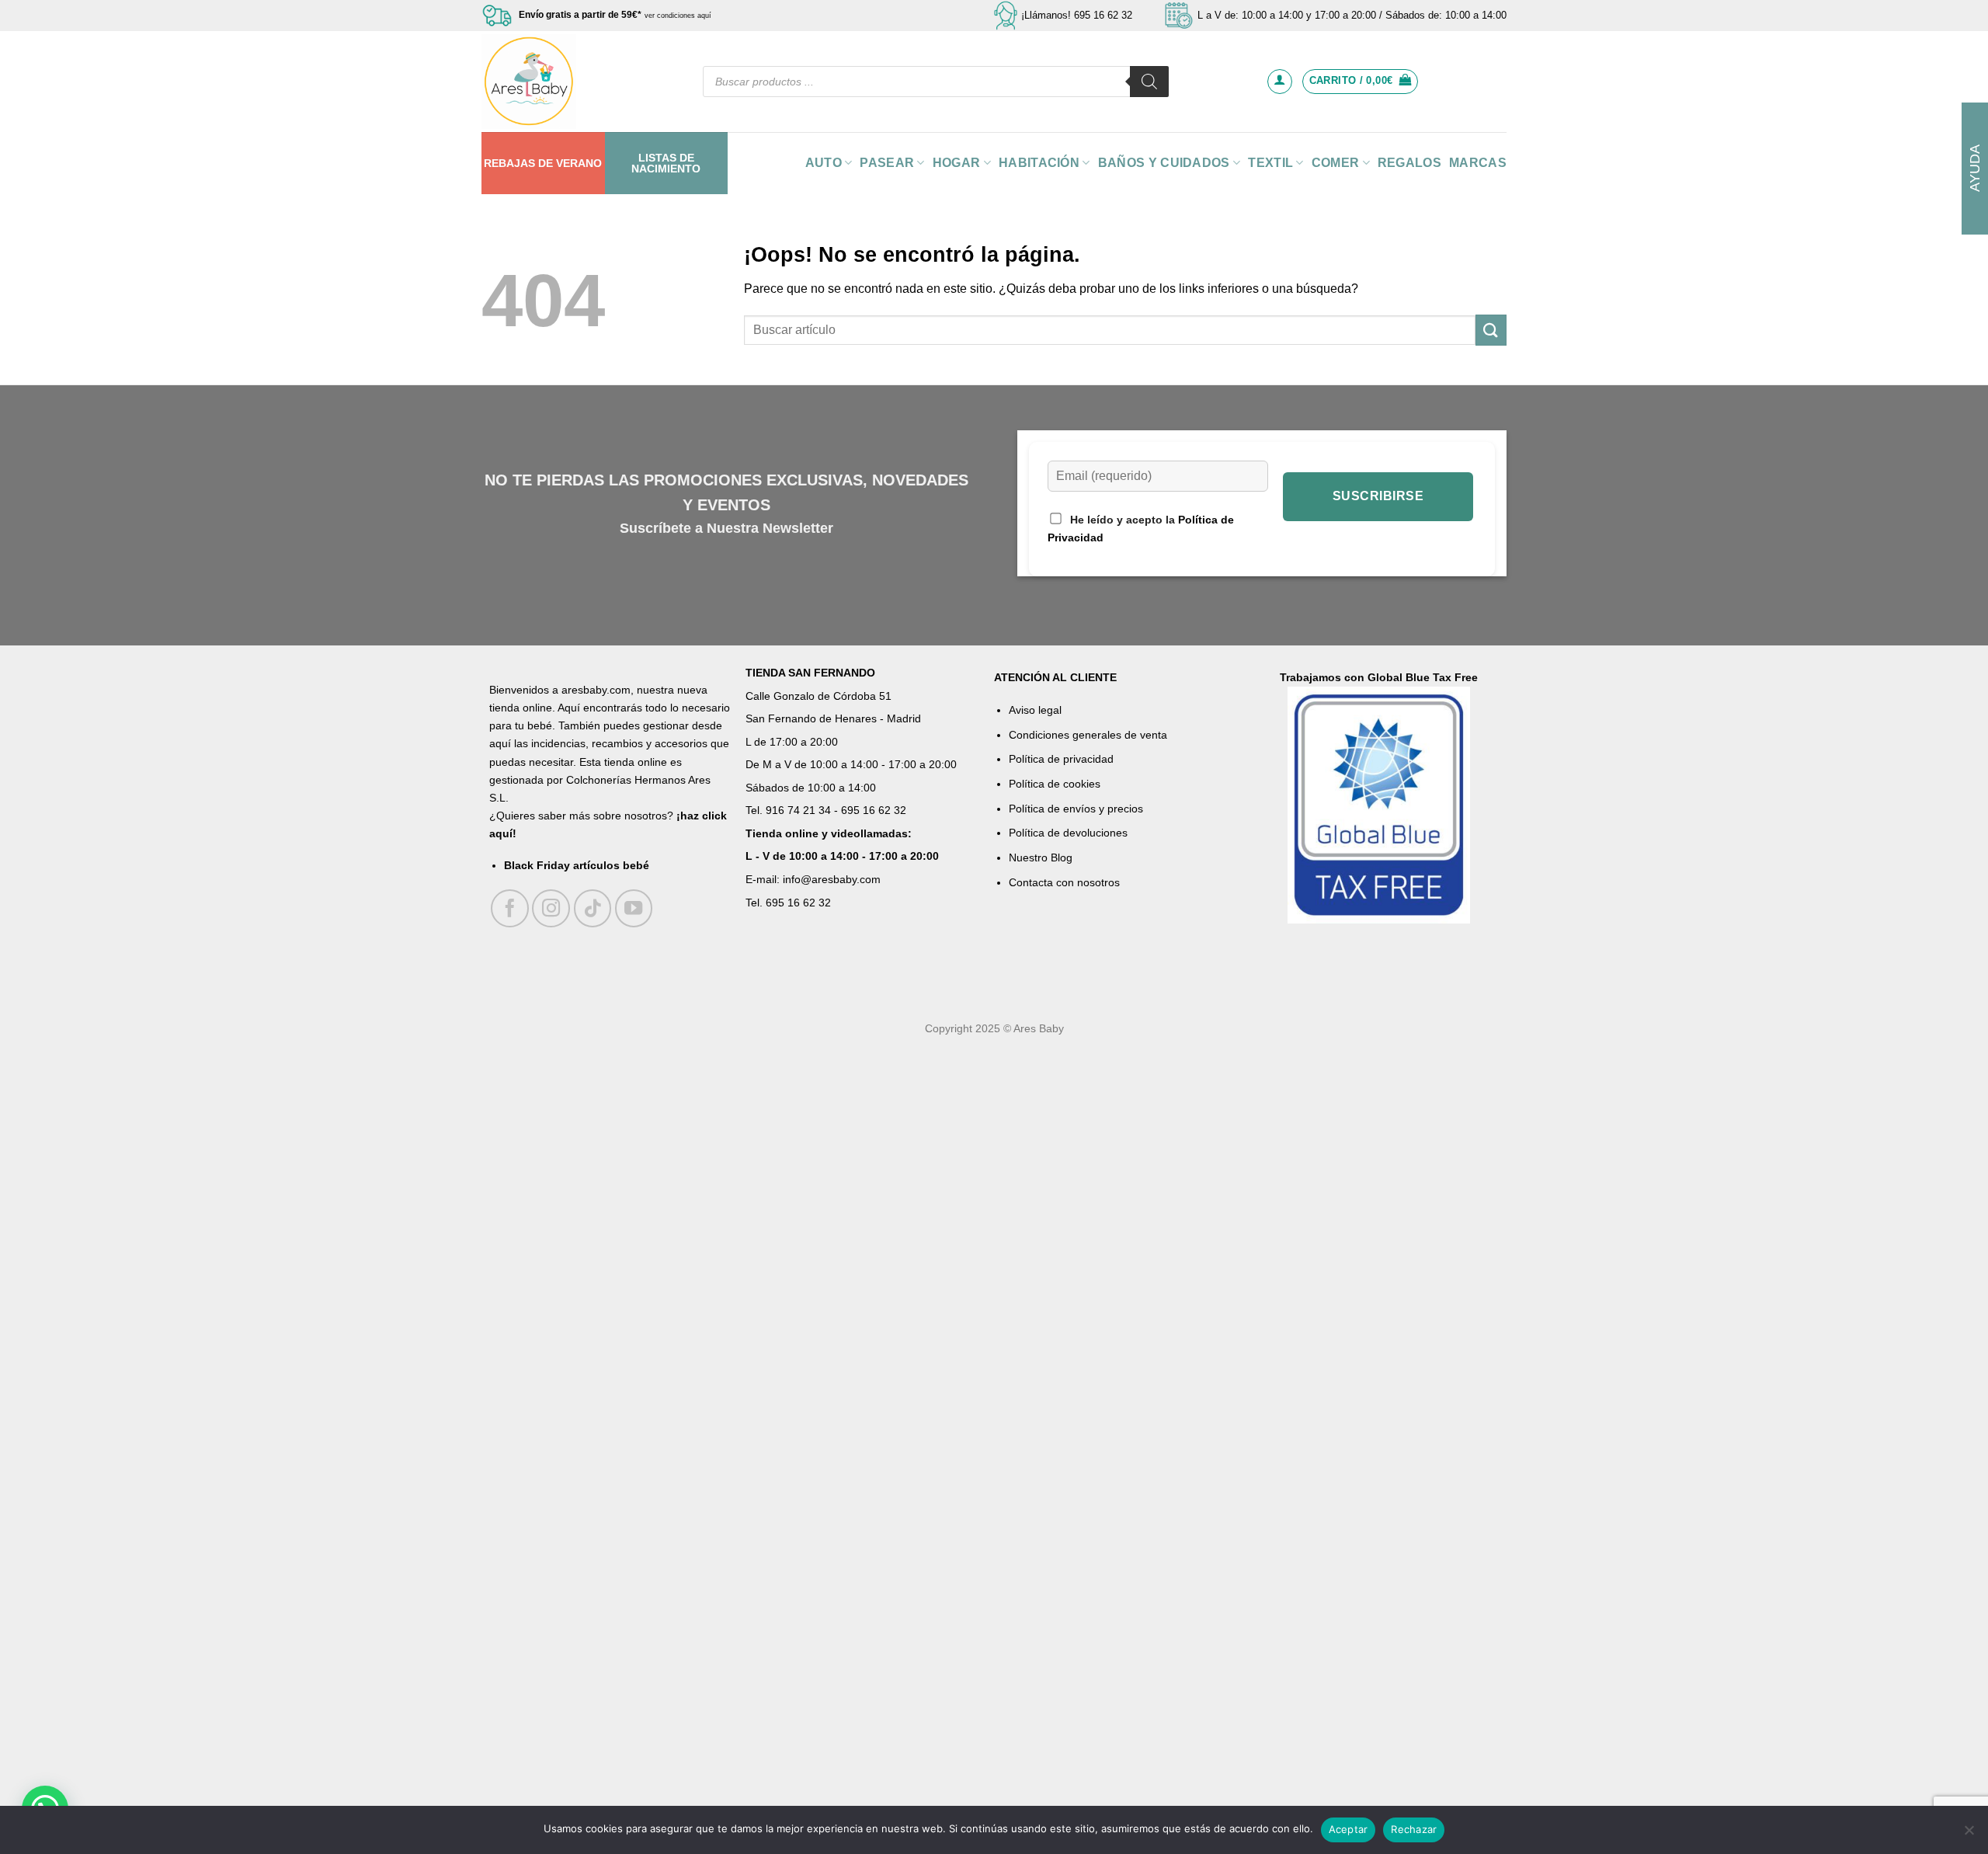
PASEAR (887, 163)
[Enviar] (1491, 330)
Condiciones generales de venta (1088, 735)
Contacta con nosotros (1064, 882)
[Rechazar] (1969, 1835)
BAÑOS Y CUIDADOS (1164, 163)
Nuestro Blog (1041, 857)
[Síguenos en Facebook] (510, 908)
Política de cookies (1055, 784)
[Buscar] (1149, 82)
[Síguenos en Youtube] (634, 908)
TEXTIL (1270, 163)
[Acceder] (1280, 82)
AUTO (824, 163)
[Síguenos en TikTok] (593, 908)
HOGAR (957, 163)
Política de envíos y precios (1076, 809)
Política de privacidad (1061, 759)
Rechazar (1414, 1829)
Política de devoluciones (1068, 833)
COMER (1336, 163)
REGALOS (1409, 163)
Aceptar (1349, 1829)
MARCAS (1478, 163)
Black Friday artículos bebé (577, 865)
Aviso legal (1035, 710)
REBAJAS (509, 163)
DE (546, 163)
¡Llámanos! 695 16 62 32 (1077, 15)
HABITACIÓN (1039, 163)
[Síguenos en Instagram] (551, 908)
